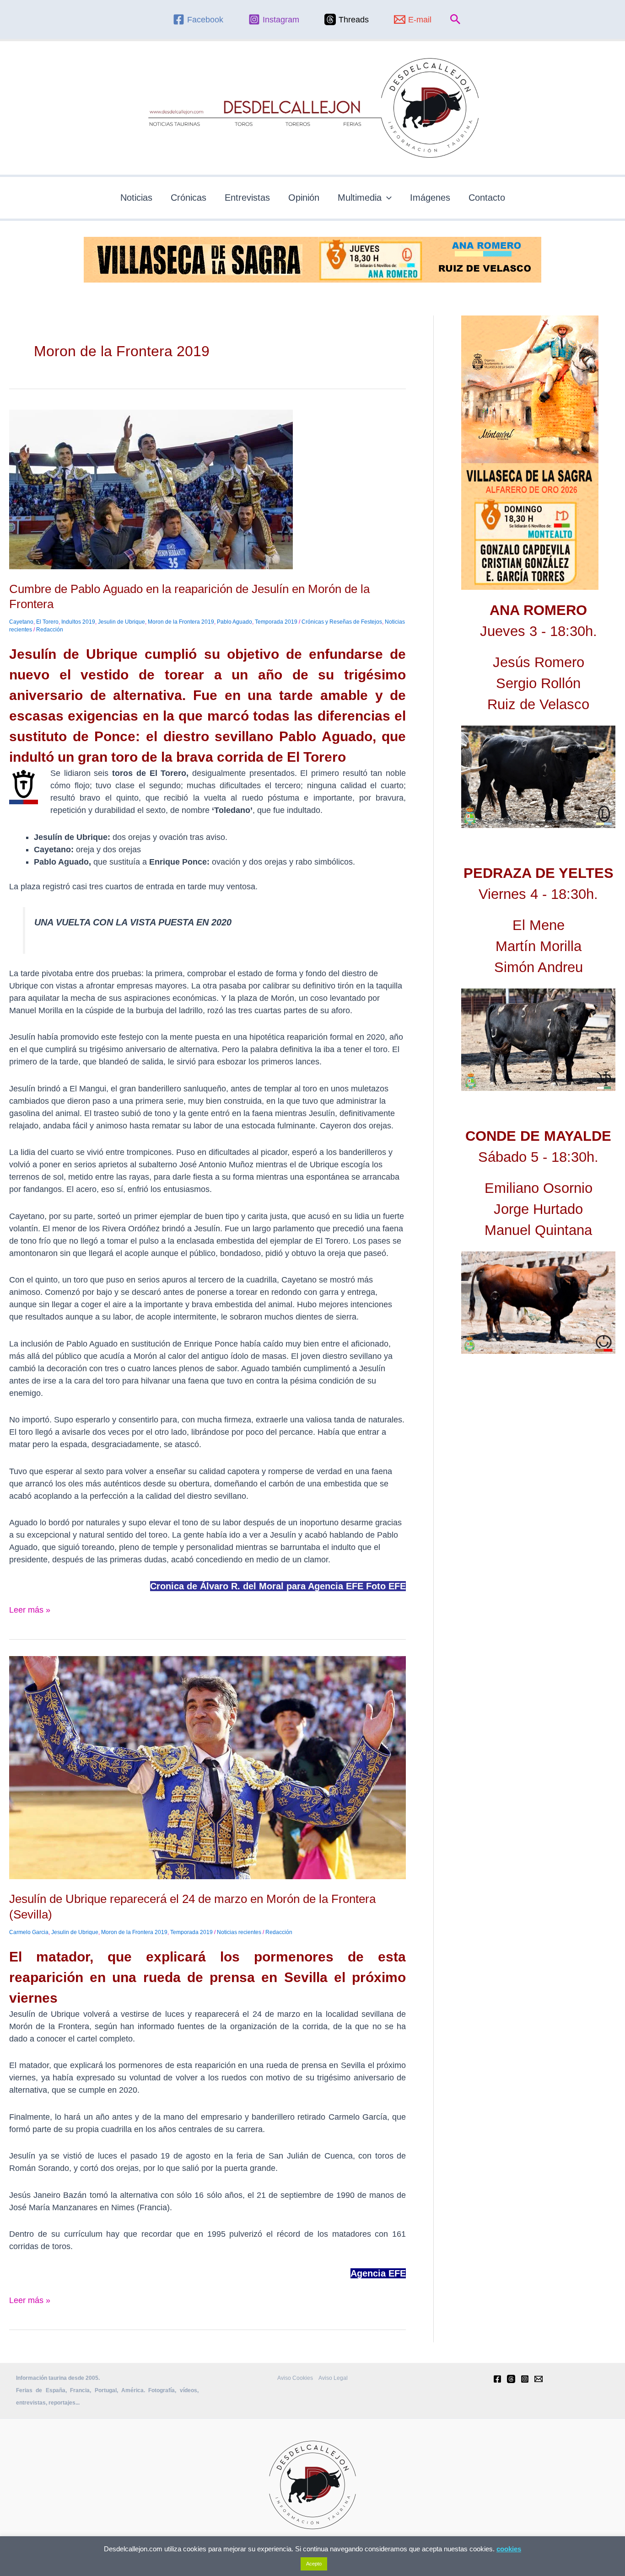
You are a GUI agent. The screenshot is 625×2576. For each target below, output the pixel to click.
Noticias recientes (239, 1932)
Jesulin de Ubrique (121, 622)
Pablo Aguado (234, 622)
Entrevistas (247, 198)
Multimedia (360, 198)
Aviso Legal (333, 2378)
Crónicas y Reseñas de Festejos (342, 622)
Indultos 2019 (78, 622)
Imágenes (430, 198)
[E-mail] (539, 2379)
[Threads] (511, 2379)
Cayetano (21, 622)
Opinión (304, 198)
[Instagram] (525, 2379)
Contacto (487, 198)
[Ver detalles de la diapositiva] (538, 777)
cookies (509, 2549)
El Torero (47, 622)
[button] (455, 20)
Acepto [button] (314, 2564)
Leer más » (30, 1609)
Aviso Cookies (295, 2378)
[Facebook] (497, 2379)
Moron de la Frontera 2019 (181, 622)
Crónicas (189, 198)
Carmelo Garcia (29, 1932)
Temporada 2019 (276, 622)
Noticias (136, 198)
